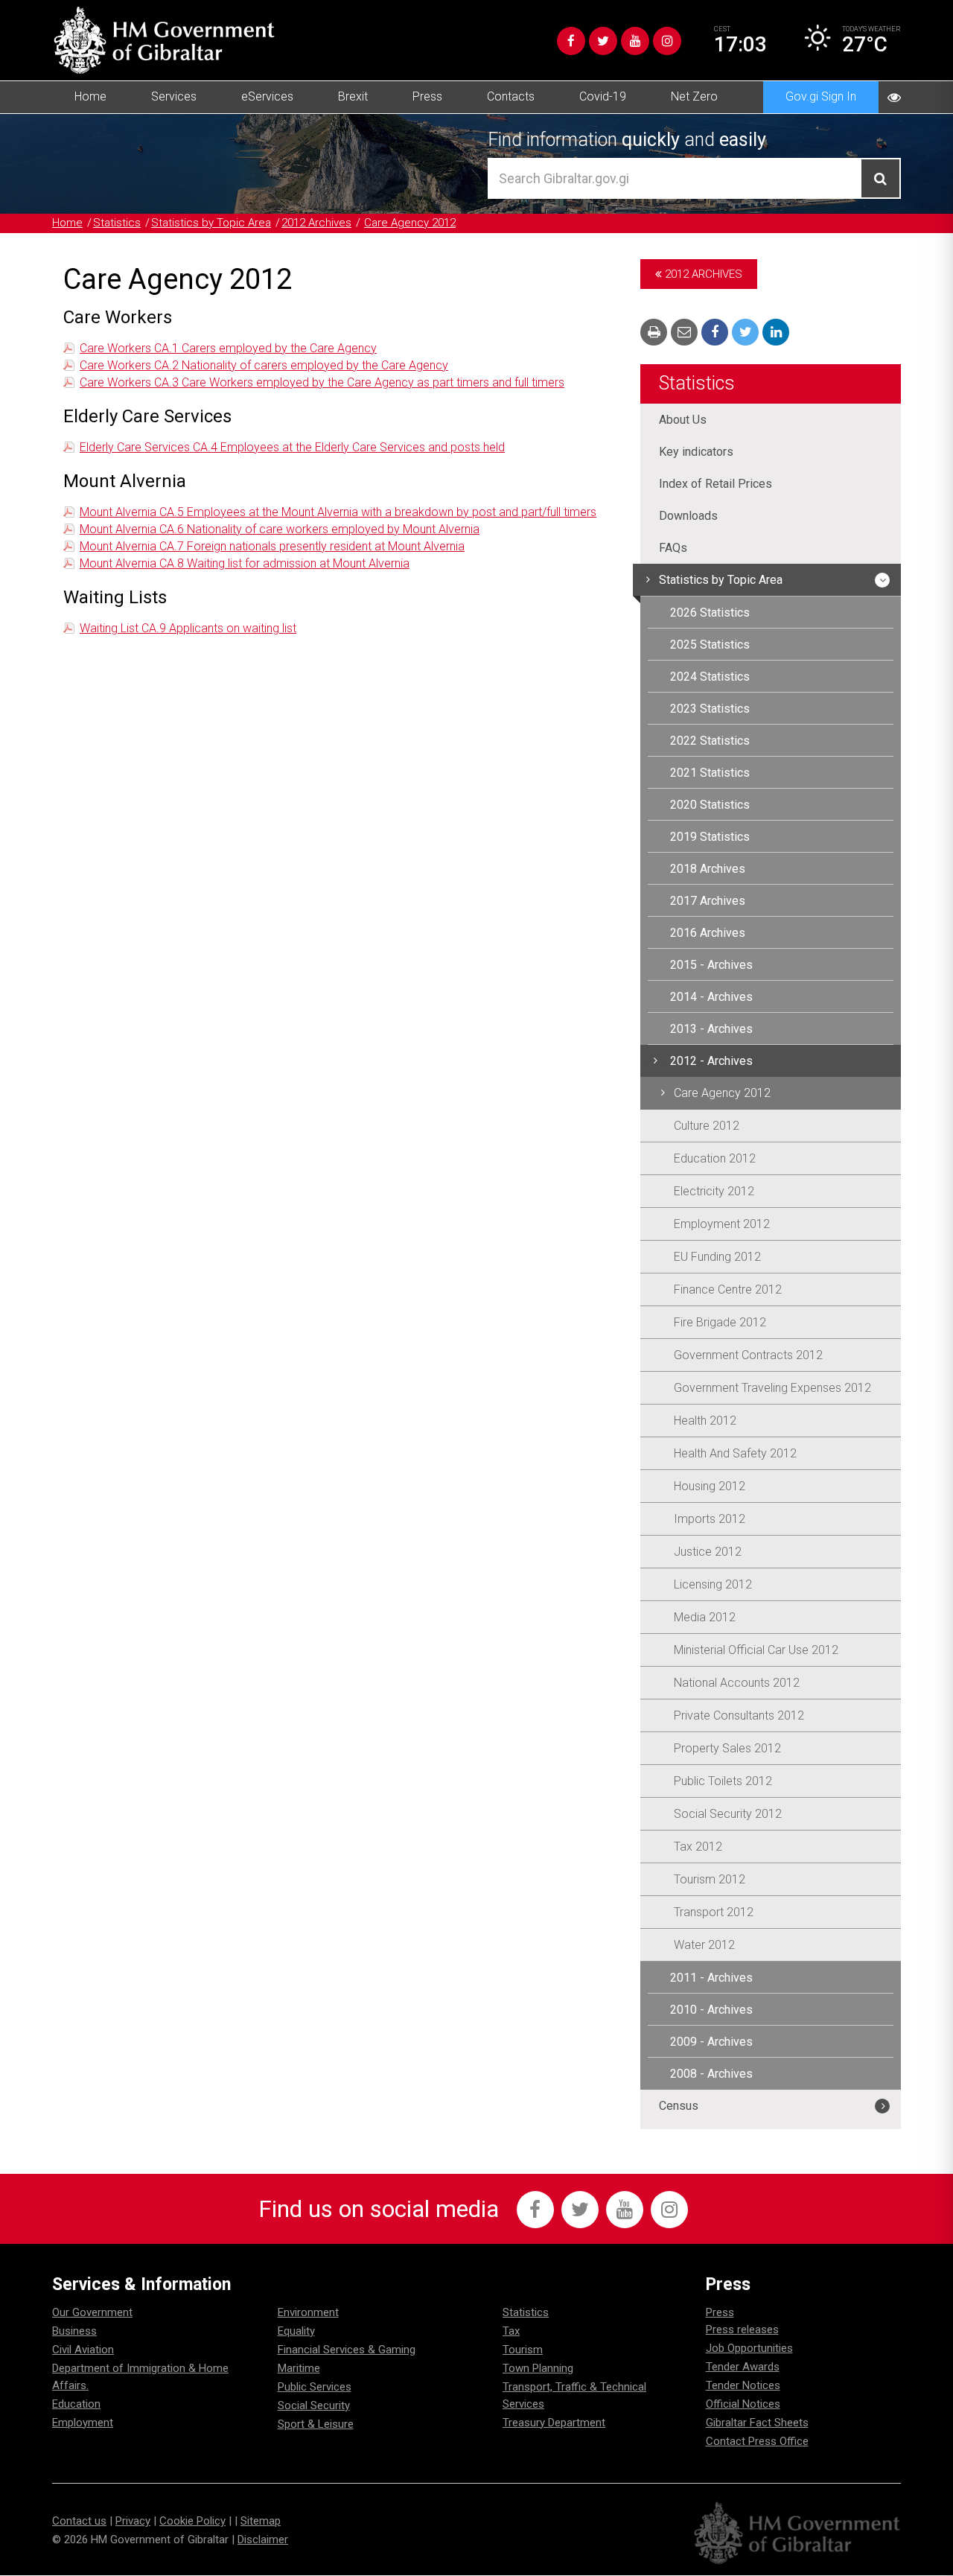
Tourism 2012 (710, 1879)
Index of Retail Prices (715, 484)
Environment (308, 2312)
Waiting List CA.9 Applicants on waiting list (188, 628)
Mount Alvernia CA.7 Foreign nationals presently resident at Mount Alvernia (272, 546)
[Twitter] (603, 41)
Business (74, 2331)
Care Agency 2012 (410, 223)
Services (174, 96)
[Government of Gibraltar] (164, 40)
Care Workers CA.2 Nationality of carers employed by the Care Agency (264, 365)
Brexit (353, 96)
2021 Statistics (710, 773)
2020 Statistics (710, 805)
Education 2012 (715, 1158)
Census (679, 2106)
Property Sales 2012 (727, 1748)
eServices (267, 96)
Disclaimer (263, 2540)
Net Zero (694, 96)
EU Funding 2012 (717, 1257)
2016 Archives (708, 933)
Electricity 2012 (714, 1191)
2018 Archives (708, 869)
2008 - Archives (711, 2074)
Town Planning (538, 2368)
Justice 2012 (708, 1552)
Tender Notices (743, 2385)
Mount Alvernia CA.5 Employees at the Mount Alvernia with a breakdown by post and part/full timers (338, 512)
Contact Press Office (757, 2441)
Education (76, 2404)
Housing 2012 (710, 1486)
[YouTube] (635, 41)
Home (90, 96)
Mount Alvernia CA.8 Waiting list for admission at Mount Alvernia (245, 563)
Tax (511, 2331)
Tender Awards (743, 2367)
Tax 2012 (698, 1847)
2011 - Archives (711, 1978)
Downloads (688, 516)
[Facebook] (571, 41)
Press (427, 96)
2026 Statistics (710, 613)
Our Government (92, 2312)
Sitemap (261, 2521)
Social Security (314, 2405)
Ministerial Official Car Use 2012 (756, 1650)
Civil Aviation (83, 2350)
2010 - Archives (711, 2010)
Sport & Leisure (316, 2424)
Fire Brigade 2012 (720, 1322)
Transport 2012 (714, 1912)
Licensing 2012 (713, 1584)
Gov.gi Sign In (821, 96)
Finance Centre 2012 (728, 1289)
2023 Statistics (710, 709)
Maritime (299, 2368)
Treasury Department (554, 2423)
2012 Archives (316, 223)
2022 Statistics (710, 741)
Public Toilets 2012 (723, 1781)
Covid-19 (603, 96)
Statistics (117, 223)
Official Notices (743, 2404)
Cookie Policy (192, 2521)
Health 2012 (705, 1421)
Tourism (523, 2350)
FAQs (673, 548)
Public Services (315, 2387)
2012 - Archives (711, 1061)
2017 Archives (708, 901)
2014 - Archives (711, 997)
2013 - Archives (711, 1029)
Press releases (742, 2329)
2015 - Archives (711, 965)
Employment (83, 2423)
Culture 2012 (707, 1126)
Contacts (511, 96)
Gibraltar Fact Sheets (757, 2423)
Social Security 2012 (728, 1814)
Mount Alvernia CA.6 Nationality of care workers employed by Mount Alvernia (280, 529)
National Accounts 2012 (737, 1683)
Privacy (133, 2521)
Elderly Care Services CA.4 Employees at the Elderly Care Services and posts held (292, 447)
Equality (296, 2331)
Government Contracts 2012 (748, 1355)
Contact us (79, 2521)
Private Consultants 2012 (739, 1715)
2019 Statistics (710, 837)
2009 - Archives (711, 2042)
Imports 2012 (710, 1519)
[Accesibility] (894, 97)
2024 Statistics (710, 677)
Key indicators (696, 452)
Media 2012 (705, 1617)
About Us (683, 420)
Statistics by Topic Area (211, 223)
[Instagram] (667, 41)
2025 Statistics (710, 645)
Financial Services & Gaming (347, 2350)
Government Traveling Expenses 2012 (772, 1388)
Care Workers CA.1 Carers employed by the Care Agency (228, 348)
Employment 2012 (722, 1224)
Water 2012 (704, 1945)
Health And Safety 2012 (735, 1453)
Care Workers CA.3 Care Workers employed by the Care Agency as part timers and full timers (322, 382)
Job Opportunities (749, 2348)
